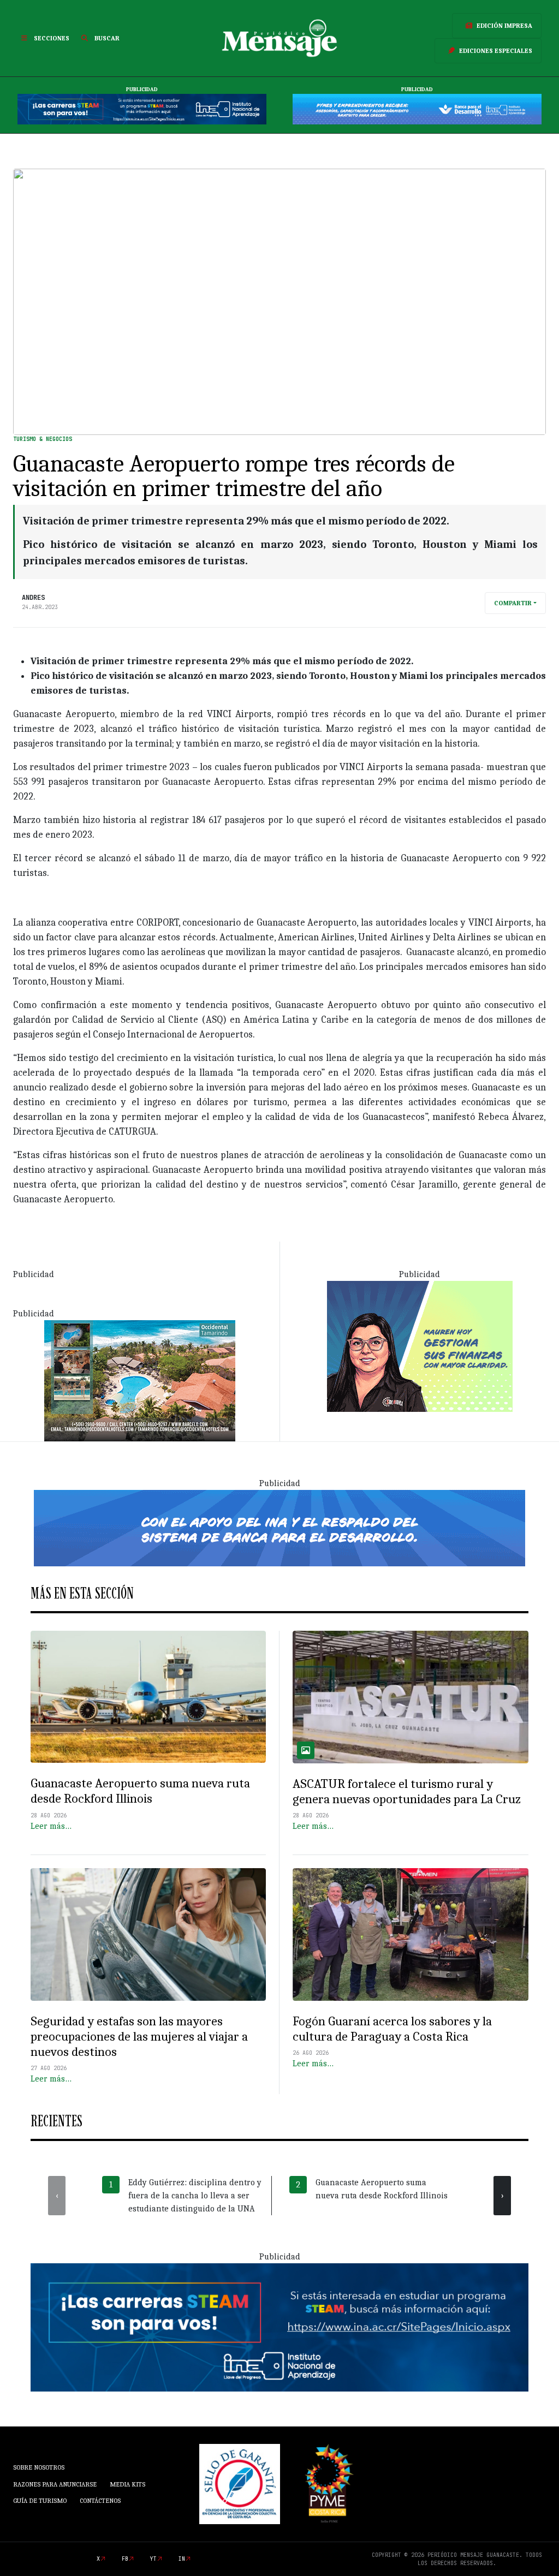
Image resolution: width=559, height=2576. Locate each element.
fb (125, 2559)
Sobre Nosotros (39, 2467)
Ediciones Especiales (496, 51)
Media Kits (127, 2484)
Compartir (513, 603)
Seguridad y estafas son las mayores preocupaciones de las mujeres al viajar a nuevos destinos (139, 2037)
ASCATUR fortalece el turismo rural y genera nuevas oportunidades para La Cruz (407, 1791)
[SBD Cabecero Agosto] (417, 109)
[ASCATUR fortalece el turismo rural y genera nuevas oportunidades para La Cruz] (411, 1697)
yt (153, 2559)
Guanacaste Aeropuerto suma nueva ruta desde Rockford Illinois (140, 1791)
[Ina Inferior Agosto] (279, 2327)
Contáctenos (100, 2501)
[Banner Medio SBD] (279, 1527)
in (182, 2559)
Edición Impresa (504, 26)
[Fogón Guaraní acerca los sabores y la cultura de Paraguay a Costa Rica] (411, 1934)
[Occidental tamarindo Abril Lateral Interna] (140, 1380)
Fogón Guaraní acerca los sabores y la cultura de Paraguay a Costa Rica (392, 2029)
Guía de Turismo (40, 2501)
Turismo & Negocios (43, 439)
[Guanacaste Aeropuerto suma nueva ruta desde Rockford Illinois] (148, 1697)
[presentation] (57, 2196)
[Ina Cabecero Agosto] (142, 109)
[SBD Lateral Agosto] (420, 1345)
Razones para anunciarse (55, 2484)
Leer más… (51, 1826)
